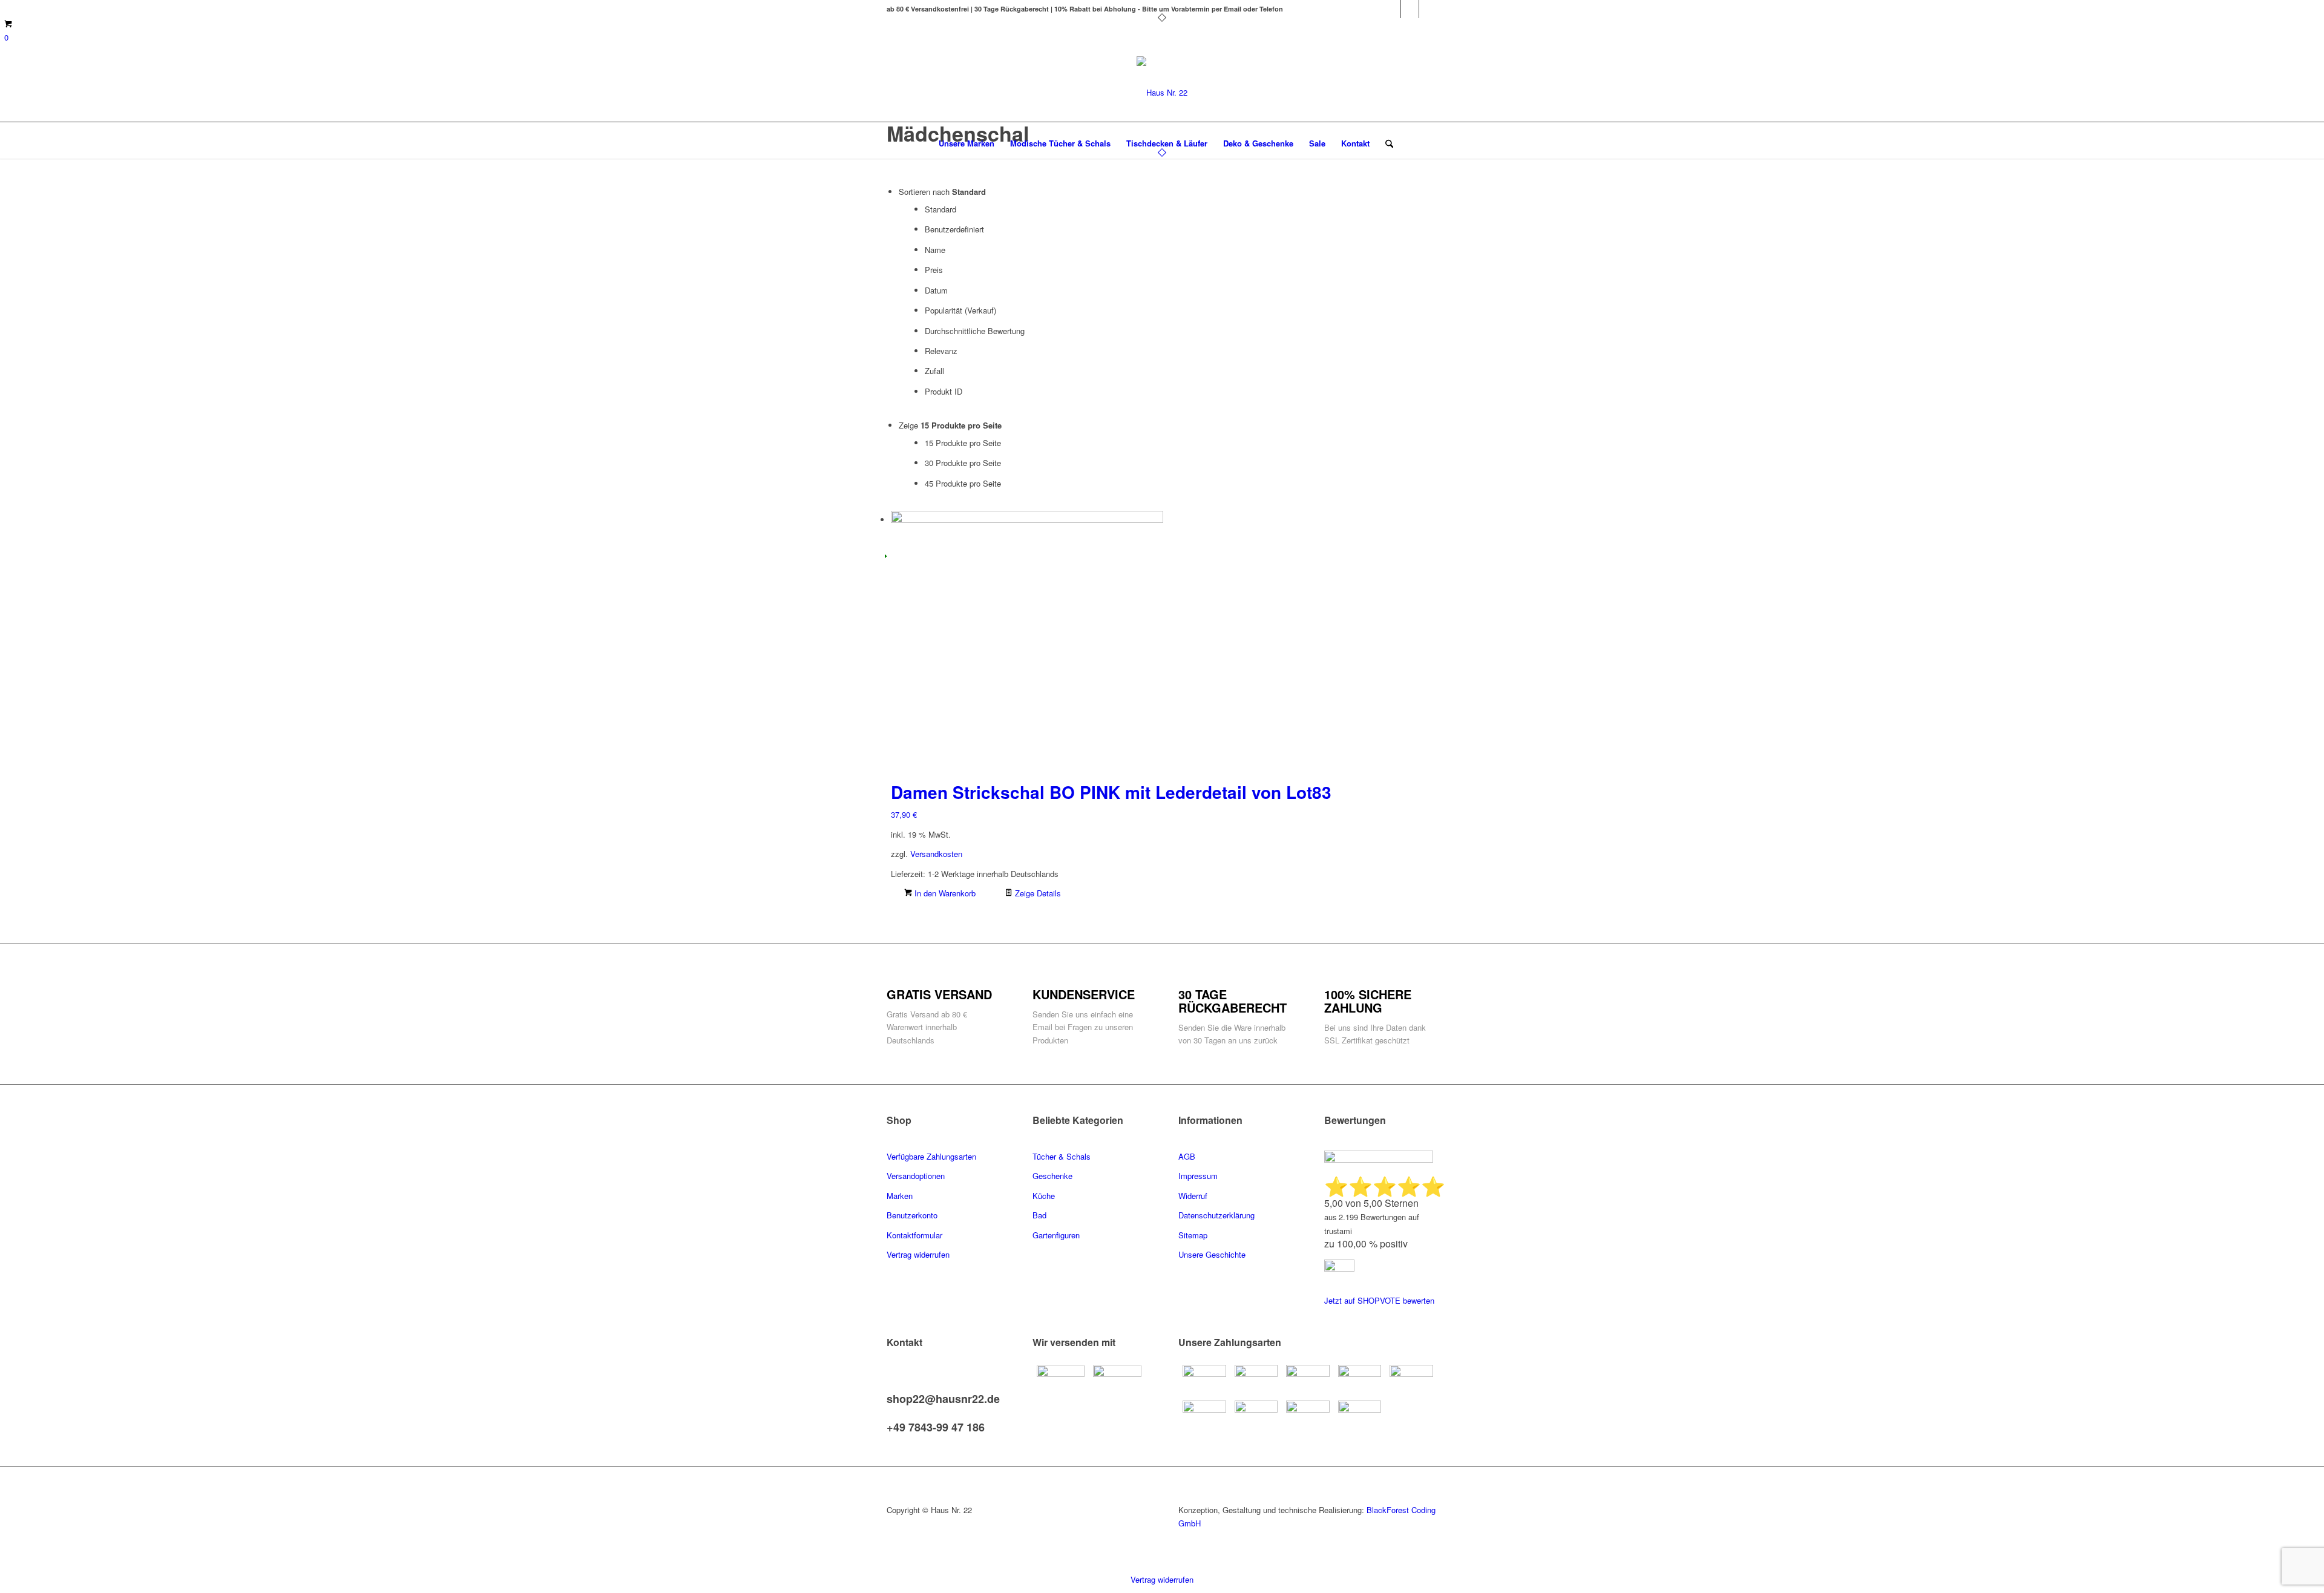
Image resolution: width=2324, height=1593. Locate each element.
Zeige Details (1037, 893)
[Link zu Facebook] (1392, 9)
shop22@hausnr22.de (943, 1399)
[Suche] (1385, 143)
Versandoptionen (916, 1176)
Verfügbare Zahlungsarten (931, 1156)
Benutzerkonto (912, 1215)
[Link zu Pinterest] (1410, 9)
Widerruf (1193, 1196)
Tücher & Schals (1062, 1156)
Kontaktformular (916, 1235)
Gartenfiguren (1056, 1235)
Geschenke (1052, 1176)
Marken (900, 1196)
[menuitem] (967, 143)
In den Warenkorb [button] (944, 893)
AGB (1187, 1156)
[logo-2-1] (1162, 92)
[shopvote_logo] (1339, 1268)
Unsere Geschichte (1212, 1254)
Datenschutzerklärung (1216, 1215)
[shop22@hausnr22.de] (890, 1387)
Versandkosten (936, 854)
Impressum (1198, 1176)
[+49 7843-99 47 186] (890, 1415)
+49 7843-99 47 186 (936, 1427)
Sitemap (1193, 1235)
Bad (1039, 1215)
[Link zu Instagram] (1428, 9)
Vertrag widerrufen (1162, 1579)
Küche (1044, 1196)
